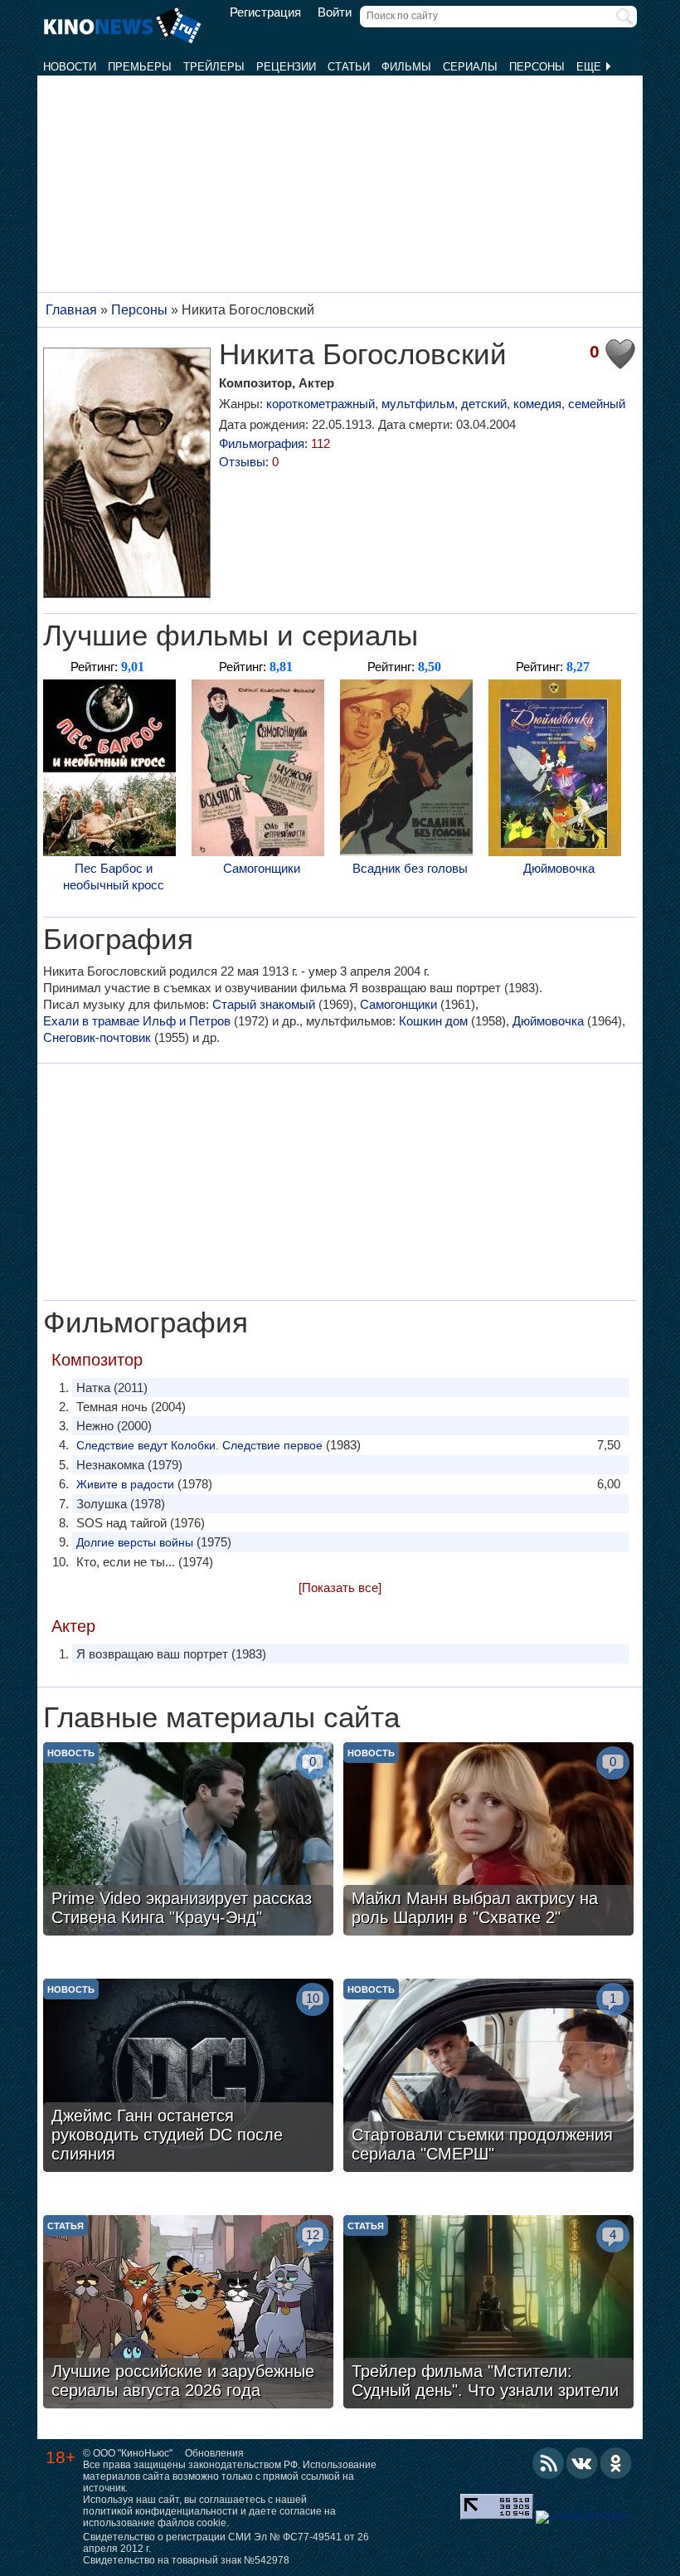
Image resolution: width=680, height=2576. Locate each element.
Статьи (349, 67)
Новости (70, 67)
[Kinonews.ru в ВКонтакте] (582, 2463)
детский (484, 404)
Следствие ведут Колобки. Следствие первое (199, 1445)
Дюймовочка (559, 868)
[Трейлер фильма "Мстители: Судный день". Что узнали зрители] (488, 2314)
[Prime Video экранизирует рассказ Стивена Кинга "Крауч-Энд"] (188, 1841)
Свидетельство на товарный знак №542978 (186, 2560)
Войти (335, 12)
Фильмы (406, 67)
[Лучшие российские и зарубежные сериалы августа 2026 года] (188, 2314)
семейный (597, 404)
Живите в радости (125, 1484)
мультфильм (418, 404)
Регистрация (265, 12)
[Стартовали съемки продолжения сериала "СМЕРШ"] (488, 2077)
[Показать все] (340, 1587)
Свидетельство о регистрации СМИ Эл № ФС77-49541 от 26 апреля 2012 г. (226, 2543)
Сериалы (470, 67)
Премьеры (140, 67)
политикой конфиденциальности (160, 2511)
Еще (590, 67)
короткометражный (321, 404)
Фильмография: (274, 443)
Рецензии (286, 67)
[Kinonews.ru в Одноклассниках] (616, 2463)
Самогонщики (262, 868)
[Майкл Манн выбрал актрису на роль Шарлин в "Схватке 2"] (488, 1841)
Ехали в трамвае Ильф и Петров (137, 1021)
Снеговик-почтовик (97, 1037)
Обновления (214, 2453)
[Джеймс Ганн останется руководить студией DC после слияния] (188, 2077)
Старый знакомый (264, 1004)
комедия (537, 404)
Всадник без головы (410, 868)
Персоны (537, 67)
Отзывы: (249, 462)
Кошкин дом (433, 1021)
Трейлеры (214, 67)
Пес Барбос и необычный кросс (114, 877)
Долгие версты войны (135, 1542)
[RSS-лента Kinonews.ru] (548, 2463)
